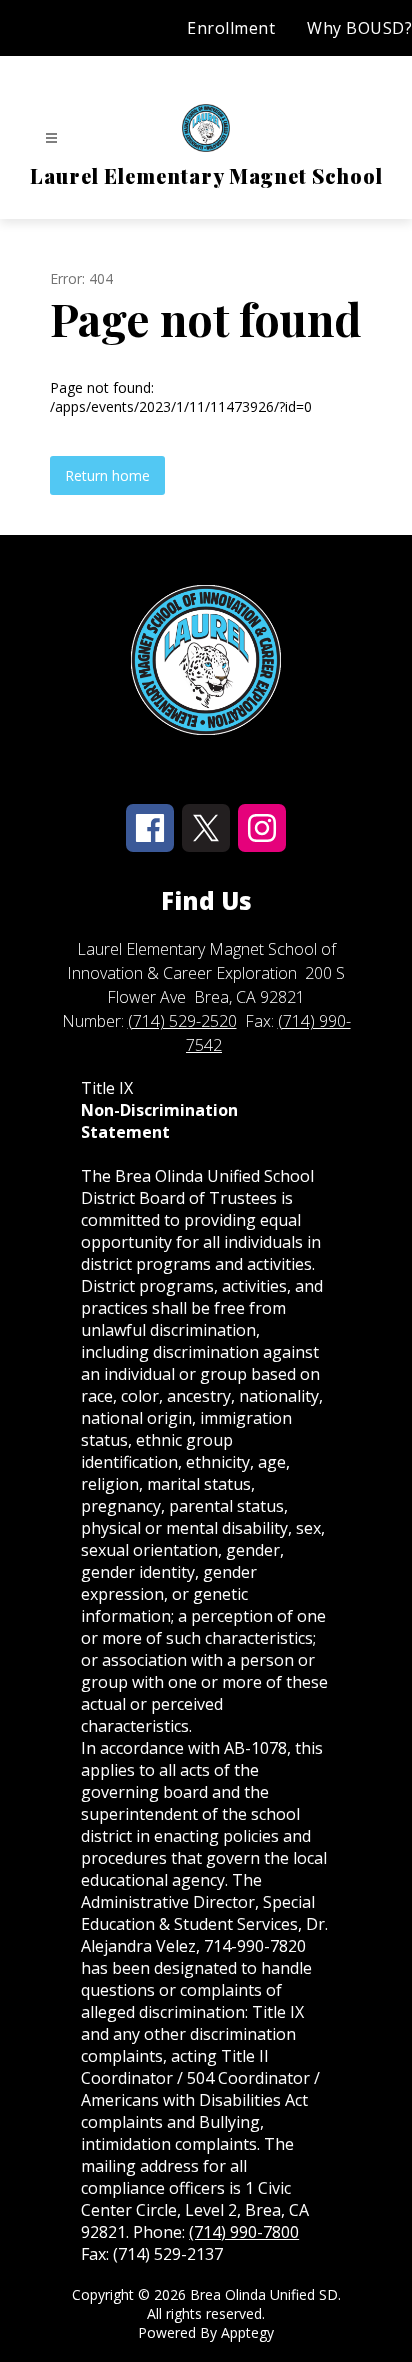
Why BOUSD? (359, 28)
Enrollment (231, 28)
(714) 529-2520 (182, 1021)
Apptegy (247, 2332)
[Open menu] (51, 138)
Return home (107, 475)
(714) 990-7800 (244, 2232)
